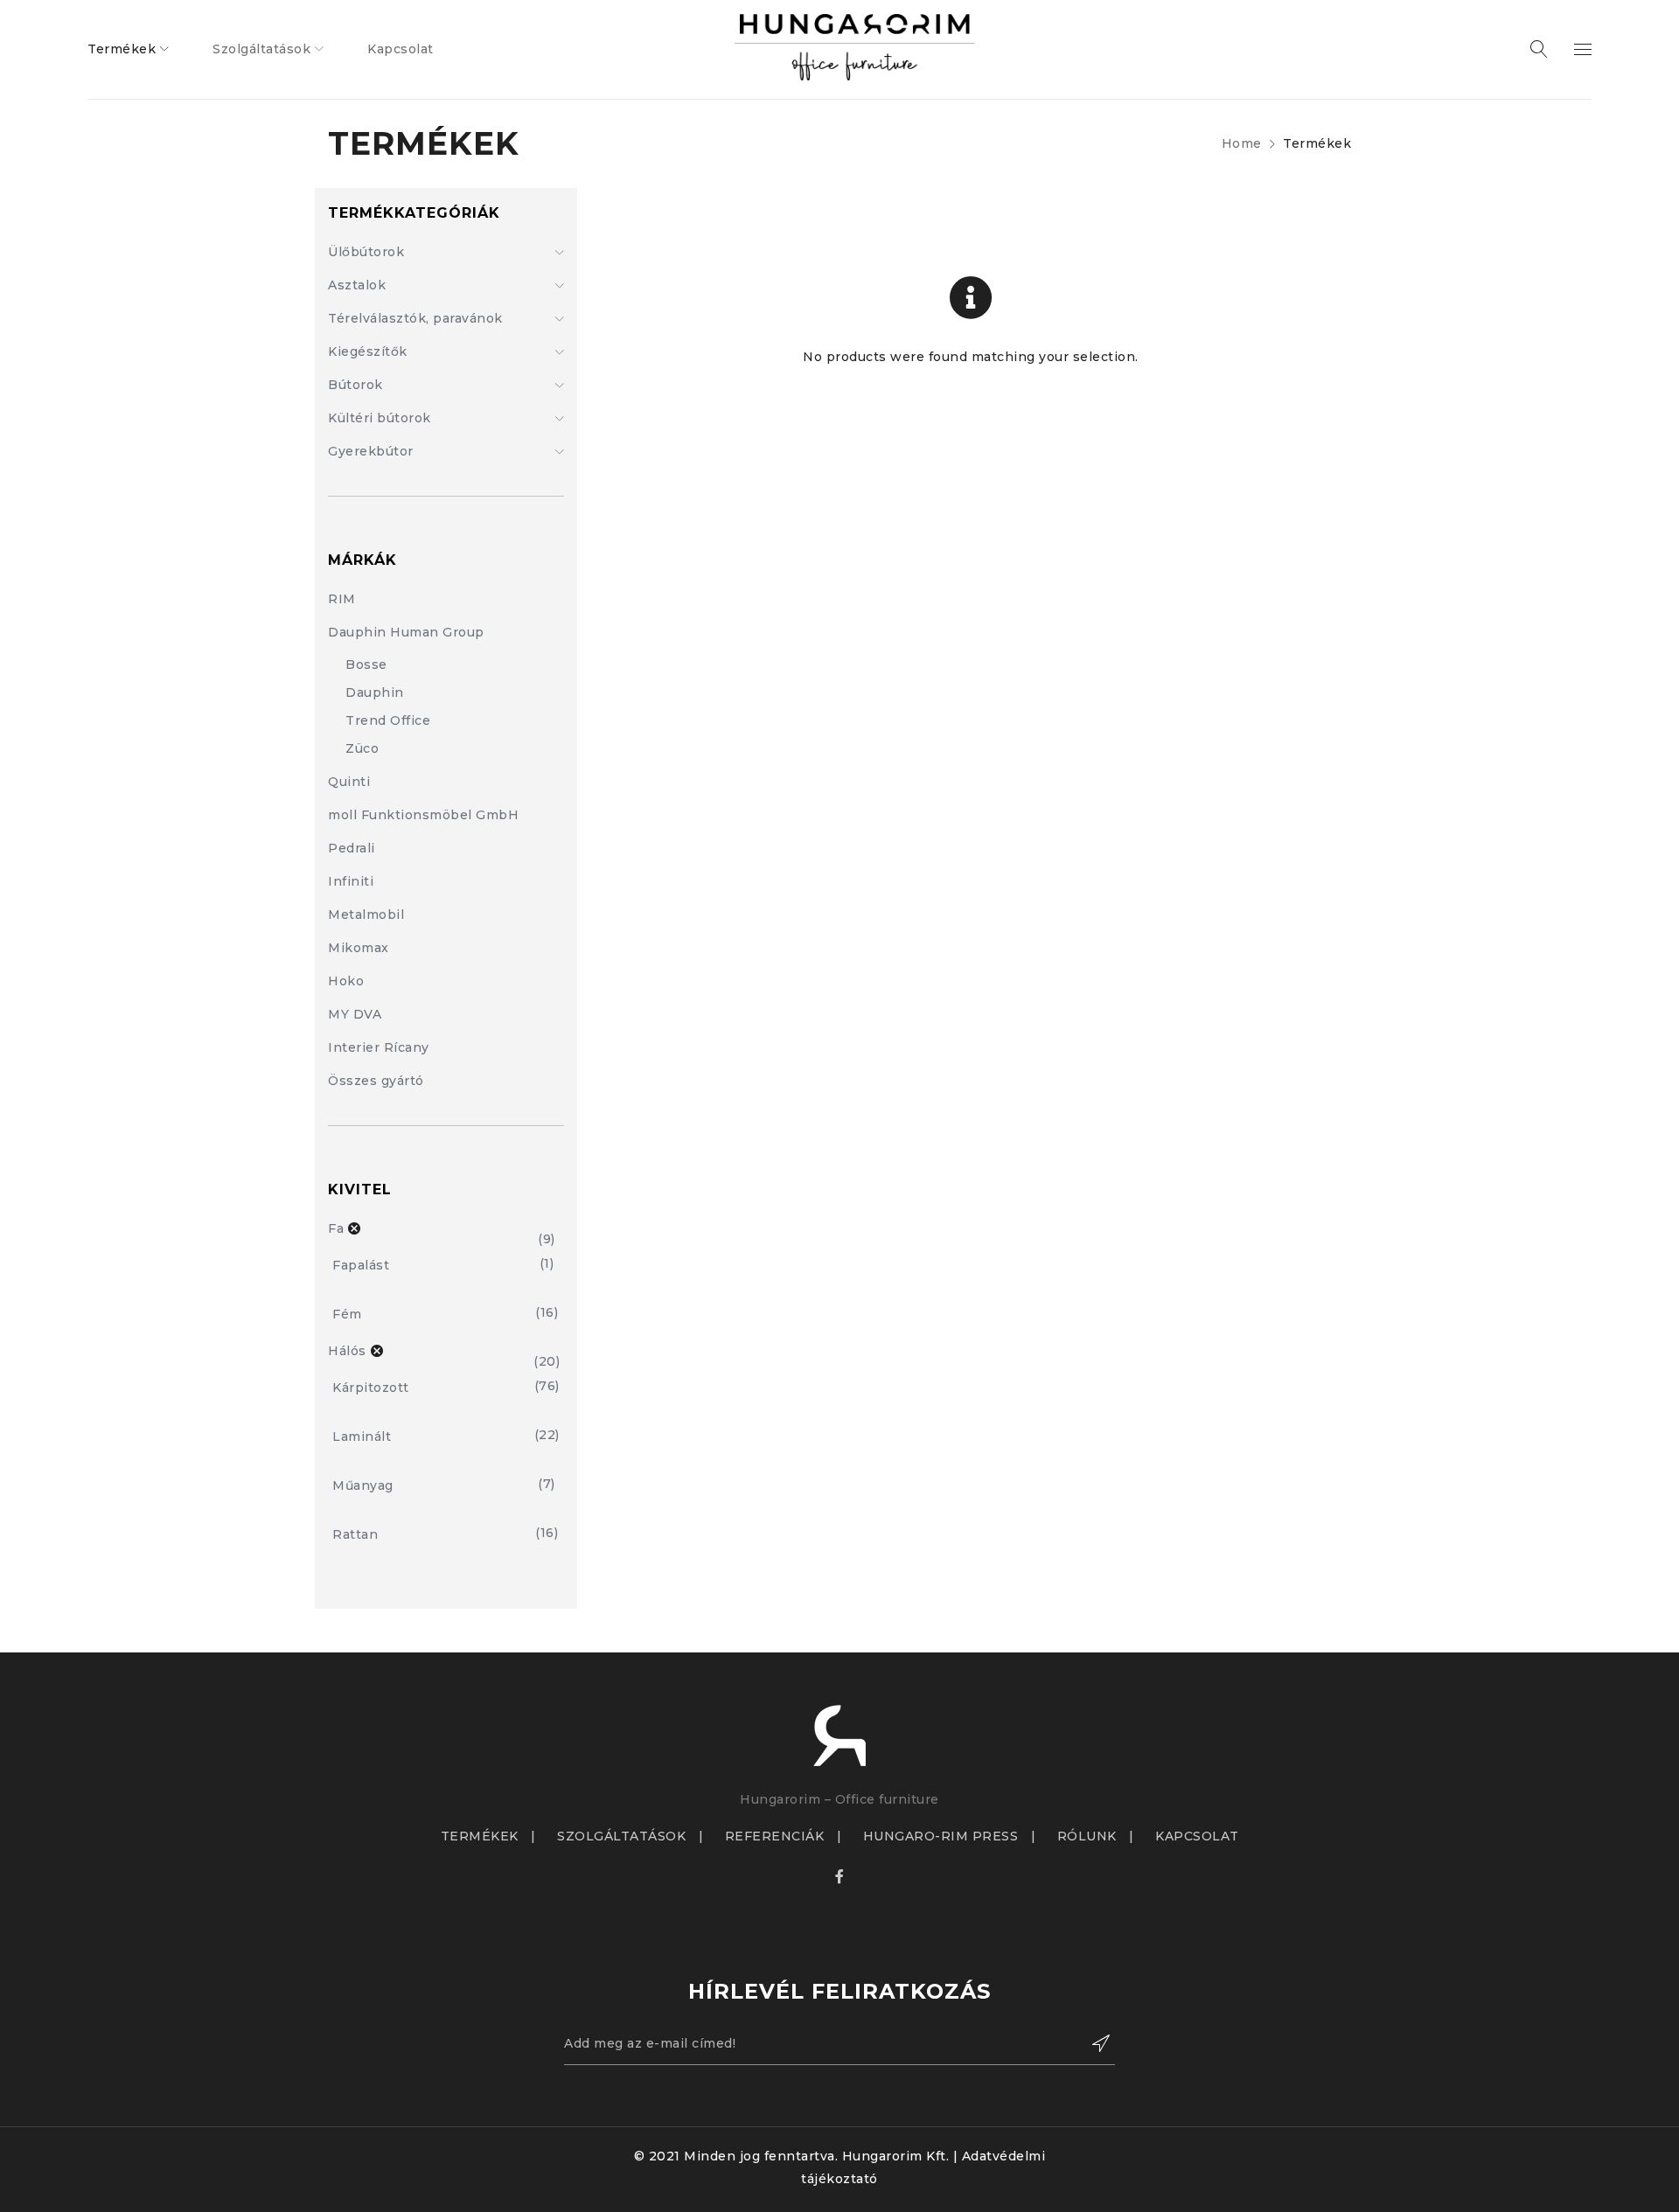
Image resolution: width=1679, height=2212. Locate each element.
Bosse (366, 664)
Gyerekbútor (371, 451)
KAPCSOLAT (1197, 1836)
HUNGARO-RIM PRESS (941, 1836)
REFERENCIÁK (775, 1836)
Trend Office (388, 720)
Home (1242, 143)
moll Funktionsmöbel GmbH (423, 815)
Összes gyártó (376, 1081)
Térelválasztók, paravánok (415, 318)
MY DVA (355, 1014)
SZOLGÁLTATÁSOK (621, 1836)
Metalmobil (366, 915)
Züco (362, 748)
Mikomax (359, 948)
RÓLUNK (1087, 1836)
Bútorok (355, 385)
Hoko (346, 981)
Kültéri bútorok (380, 418)
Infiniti (351, 881)
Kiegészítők (368, 351)
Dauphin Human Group (406, 632)
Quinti (349, 782)
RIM (342, 599)
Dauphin (375, 692)
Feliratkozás (1093, 2043)
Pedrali (352, 848)
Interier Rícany (379, 1047)
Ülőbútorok (366, 252)
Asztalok (357, 285)
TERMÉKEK (480, 1836)
